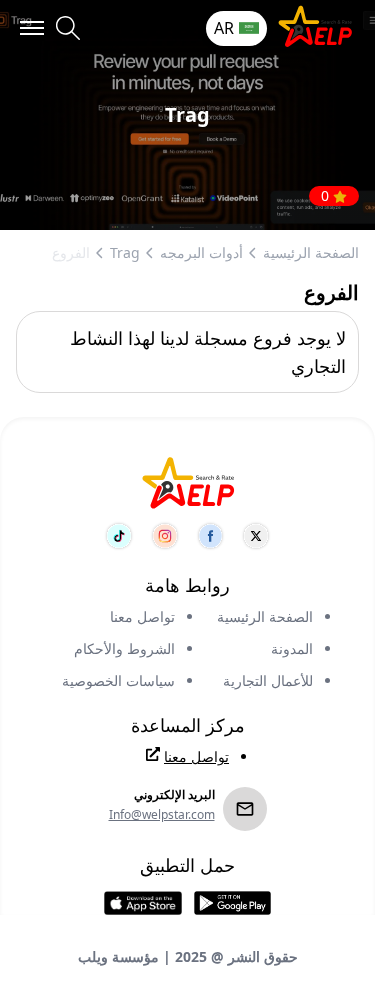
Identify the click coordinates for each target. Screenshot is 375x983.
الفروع (71, 252)
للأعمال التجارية (268, 680)
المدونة (292, 648)
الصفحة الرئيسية (311, 252)
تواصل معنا (142, 616)
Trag (125, 252)
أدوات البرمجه (201, 252)
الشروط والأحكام (124, 648)
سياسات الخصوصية (118, 680)
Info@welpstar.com (162, 815)
